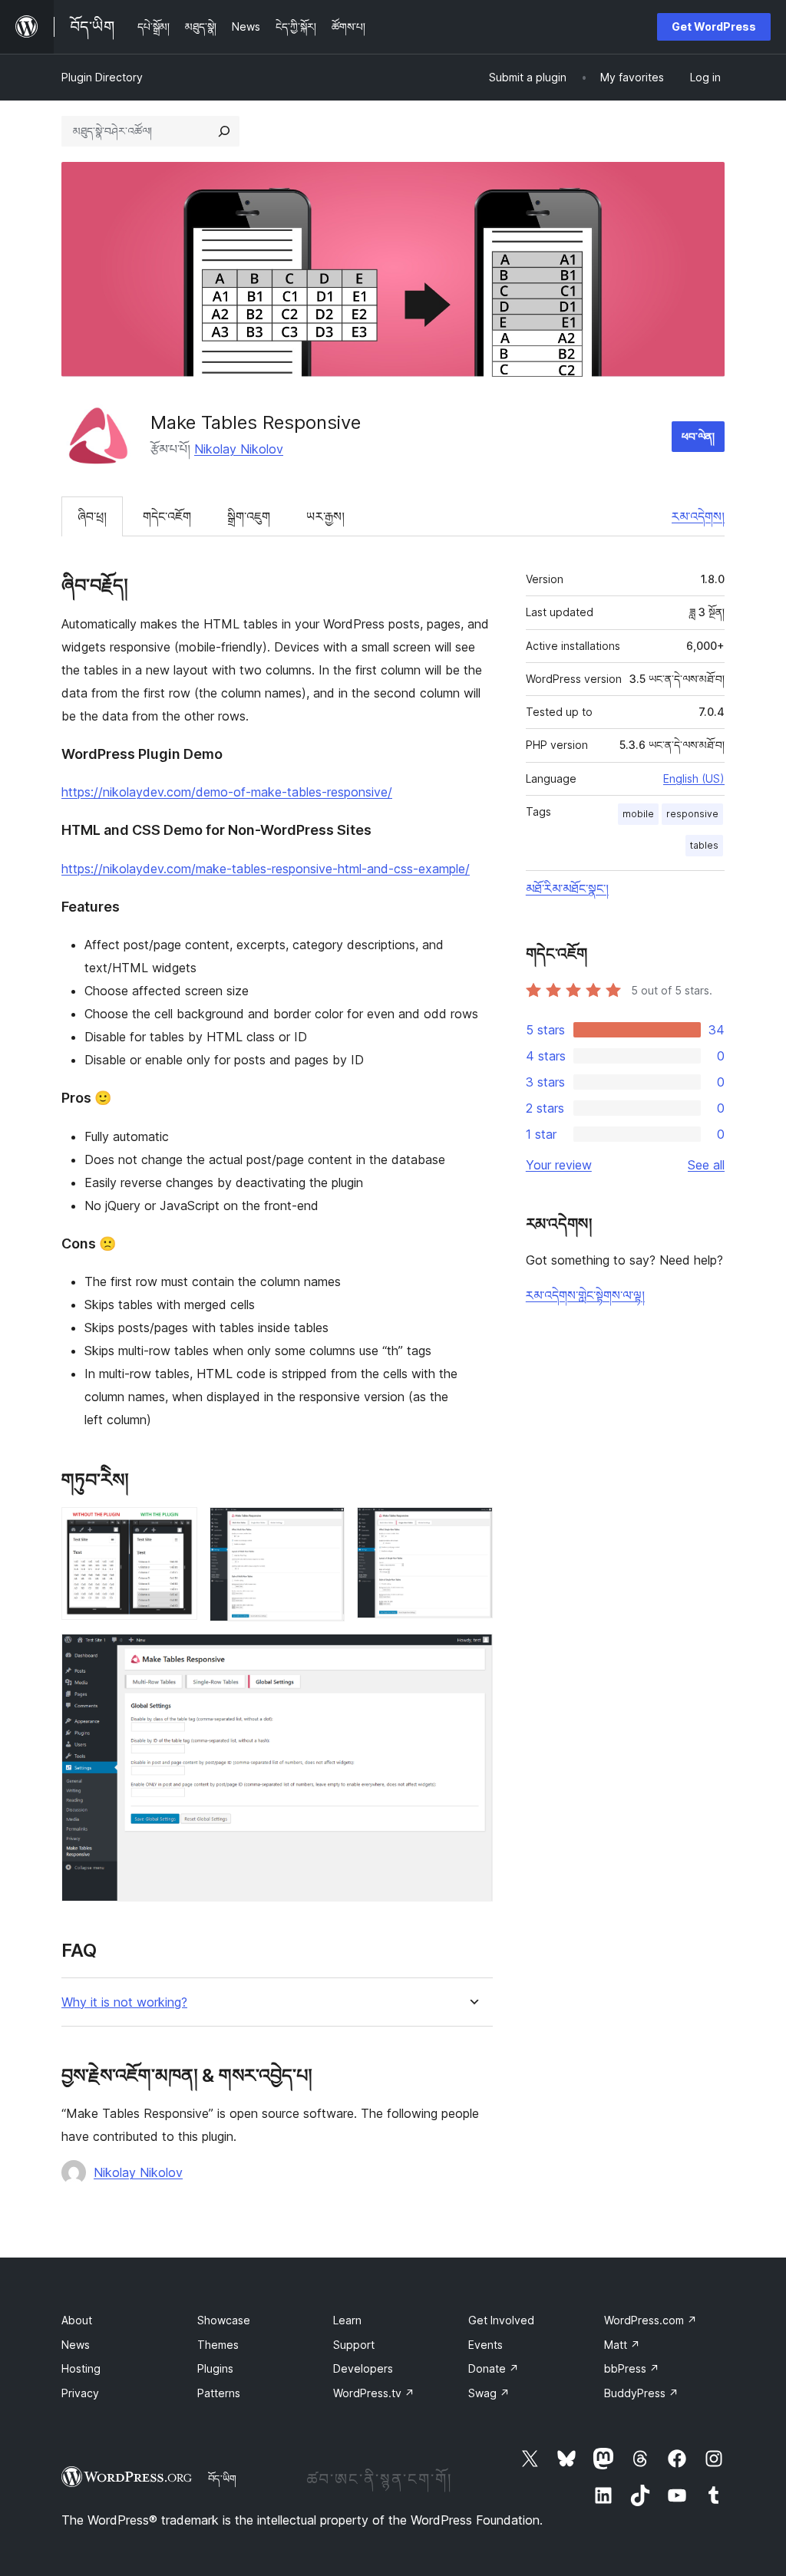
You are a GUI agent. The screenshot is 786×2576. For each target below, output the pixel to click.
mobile (638, 814)
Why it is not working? (124, 2002)
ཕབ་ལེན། (698, 436)
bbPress (632, 2368)
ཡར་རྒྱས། (325, 516)
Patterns (219, 2393)
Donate (494, 2368)
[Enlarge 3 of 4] (472, 1528)
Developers (363, 2368)
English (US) (694, 778)
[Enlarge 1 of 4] (177, 1528)
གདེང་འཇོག (167, 516)
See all (706, 1165)
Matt (622, 2345)
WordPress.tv (374, 2393)
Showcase (224, 2320)
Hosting (81, 2368)
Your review (559, 1165)
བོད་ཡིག (222, 2479)
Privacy (80, 2393)
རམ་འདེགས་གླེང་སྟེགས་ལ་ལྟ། (585, 1295)
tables (704, 845)
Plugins (215, 2368)
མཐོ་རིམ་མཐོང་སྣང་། (567, 889)
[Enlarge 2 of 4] (324, 1528)
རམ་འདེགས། (698, 516)
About (77, 2320)
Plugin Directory (102, 77)
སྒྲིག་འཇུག (249, 516)
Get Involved (501, 2320)
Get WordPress (714, 26)
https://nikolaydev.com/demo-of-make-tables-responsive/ (227, 792)
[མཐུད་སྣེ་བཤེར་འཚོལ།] (224, 131)
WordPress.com (651, 2320)
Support (354, 2345)
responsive (692, 814)
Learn (347, 2320)
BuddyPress (641, 2393)
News (76, 2345)
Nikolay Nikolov (239, 449)
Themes (218, 2345)
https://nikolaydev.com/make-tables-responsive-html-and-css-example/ (266, 869)
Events (485, 2345)
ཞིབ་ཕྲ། (92, 516)
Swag (489, 2393)
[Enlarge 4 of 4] (472, 1654)
